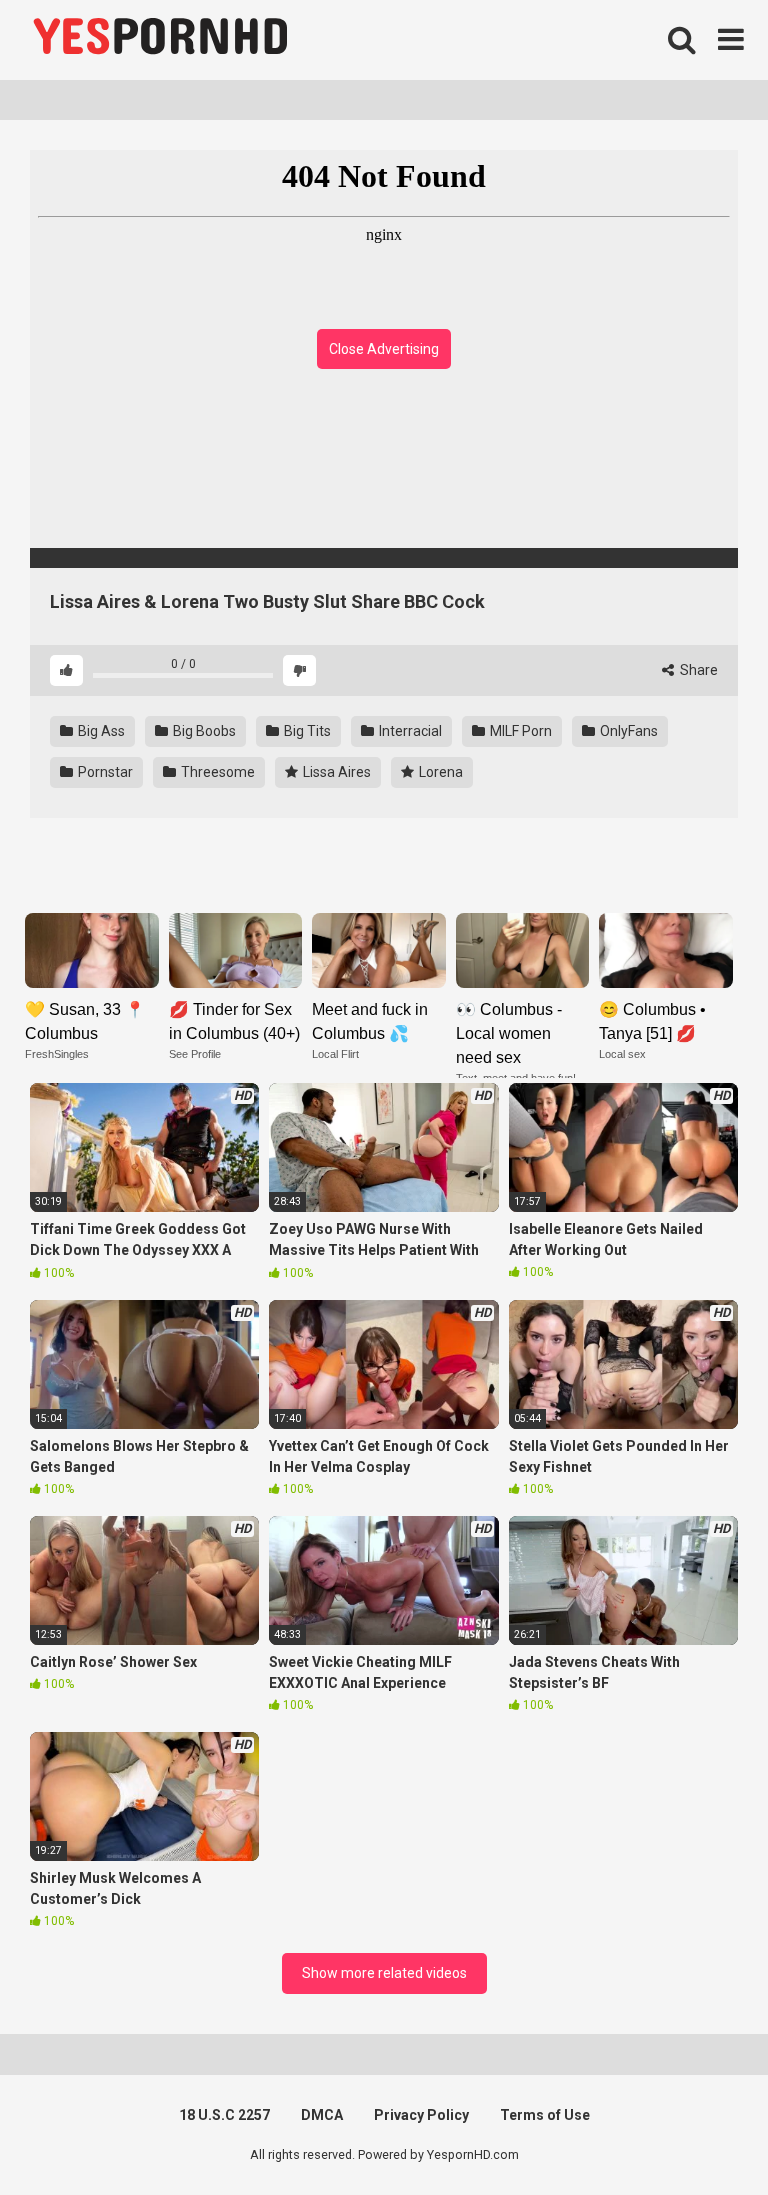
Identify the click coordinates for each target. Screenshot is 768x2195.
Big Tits (306, 731)
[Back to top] (701, 2134)
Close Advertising (384, 349)
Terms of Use (545, 2115)
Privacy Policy (421, 2115)
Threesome (216, 772)
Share (697, 670)
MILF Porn (519, 731)
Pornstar (104, 772)
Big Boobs (203, 731)
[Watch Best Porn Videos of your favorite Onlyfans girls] (160, 40)
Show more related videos (384, 1973)
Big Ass (100, 731)
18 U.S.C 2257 (224, 2115)
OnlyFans (627, 731)
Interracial (409, 731)
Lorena (439, 772)
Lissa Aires (335, 772)
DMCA (322, 2115)
